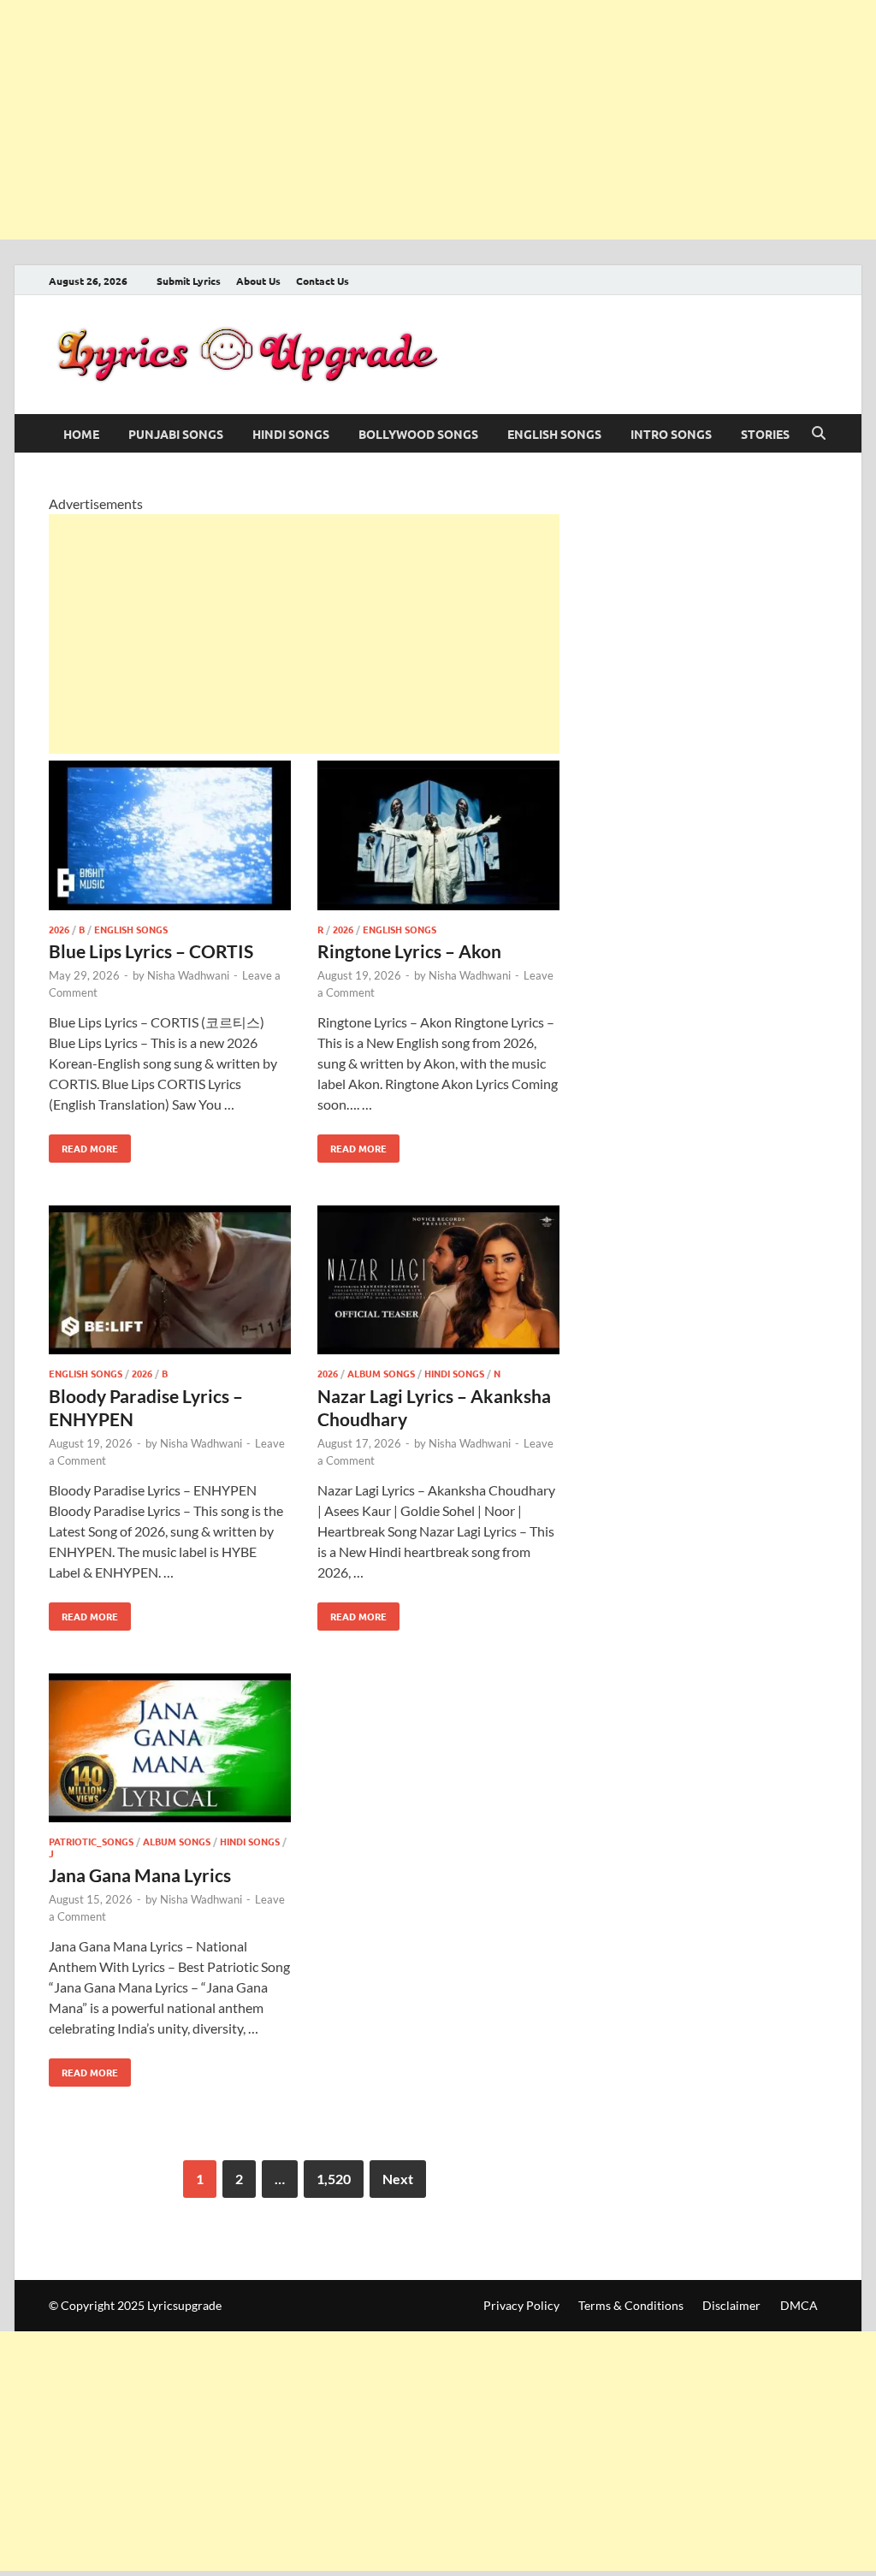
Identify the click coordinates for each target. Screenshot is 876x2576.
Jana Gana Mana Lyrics (140, 1875)
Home (81, 434)
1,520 (334, 2179)
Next (398, 2179)
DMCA (799, 2305)
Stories (765, 434)
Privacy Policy (521, 2305)
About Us (258, 281)
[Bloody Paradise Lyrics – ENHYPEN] (170, 1283)
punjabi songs (176, 434)
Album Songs (381, 1373)
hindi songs (291, 434)
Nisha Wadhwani (188, 975)
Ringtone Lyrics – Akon (409, 951)
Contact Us (323, 281)
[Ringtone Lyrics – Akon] (438, 838)
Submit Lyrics (189, 281)
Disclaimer (731, 2305)
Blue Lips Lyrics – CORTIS (151, 951)
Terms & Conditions (631, 2305)
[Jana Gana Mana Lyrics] (170, 1751)
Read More (83, 1145)
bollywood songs (418, 434)
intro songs (671, 434)
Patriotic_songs (91, 1841)
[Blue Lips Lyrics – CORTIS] (170, 838)
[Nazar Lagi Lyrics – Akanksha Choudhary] (438, 1283)
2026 (59, 929)
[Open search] (819, 434)
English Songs (554, 434)
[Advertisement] (438, 120)
